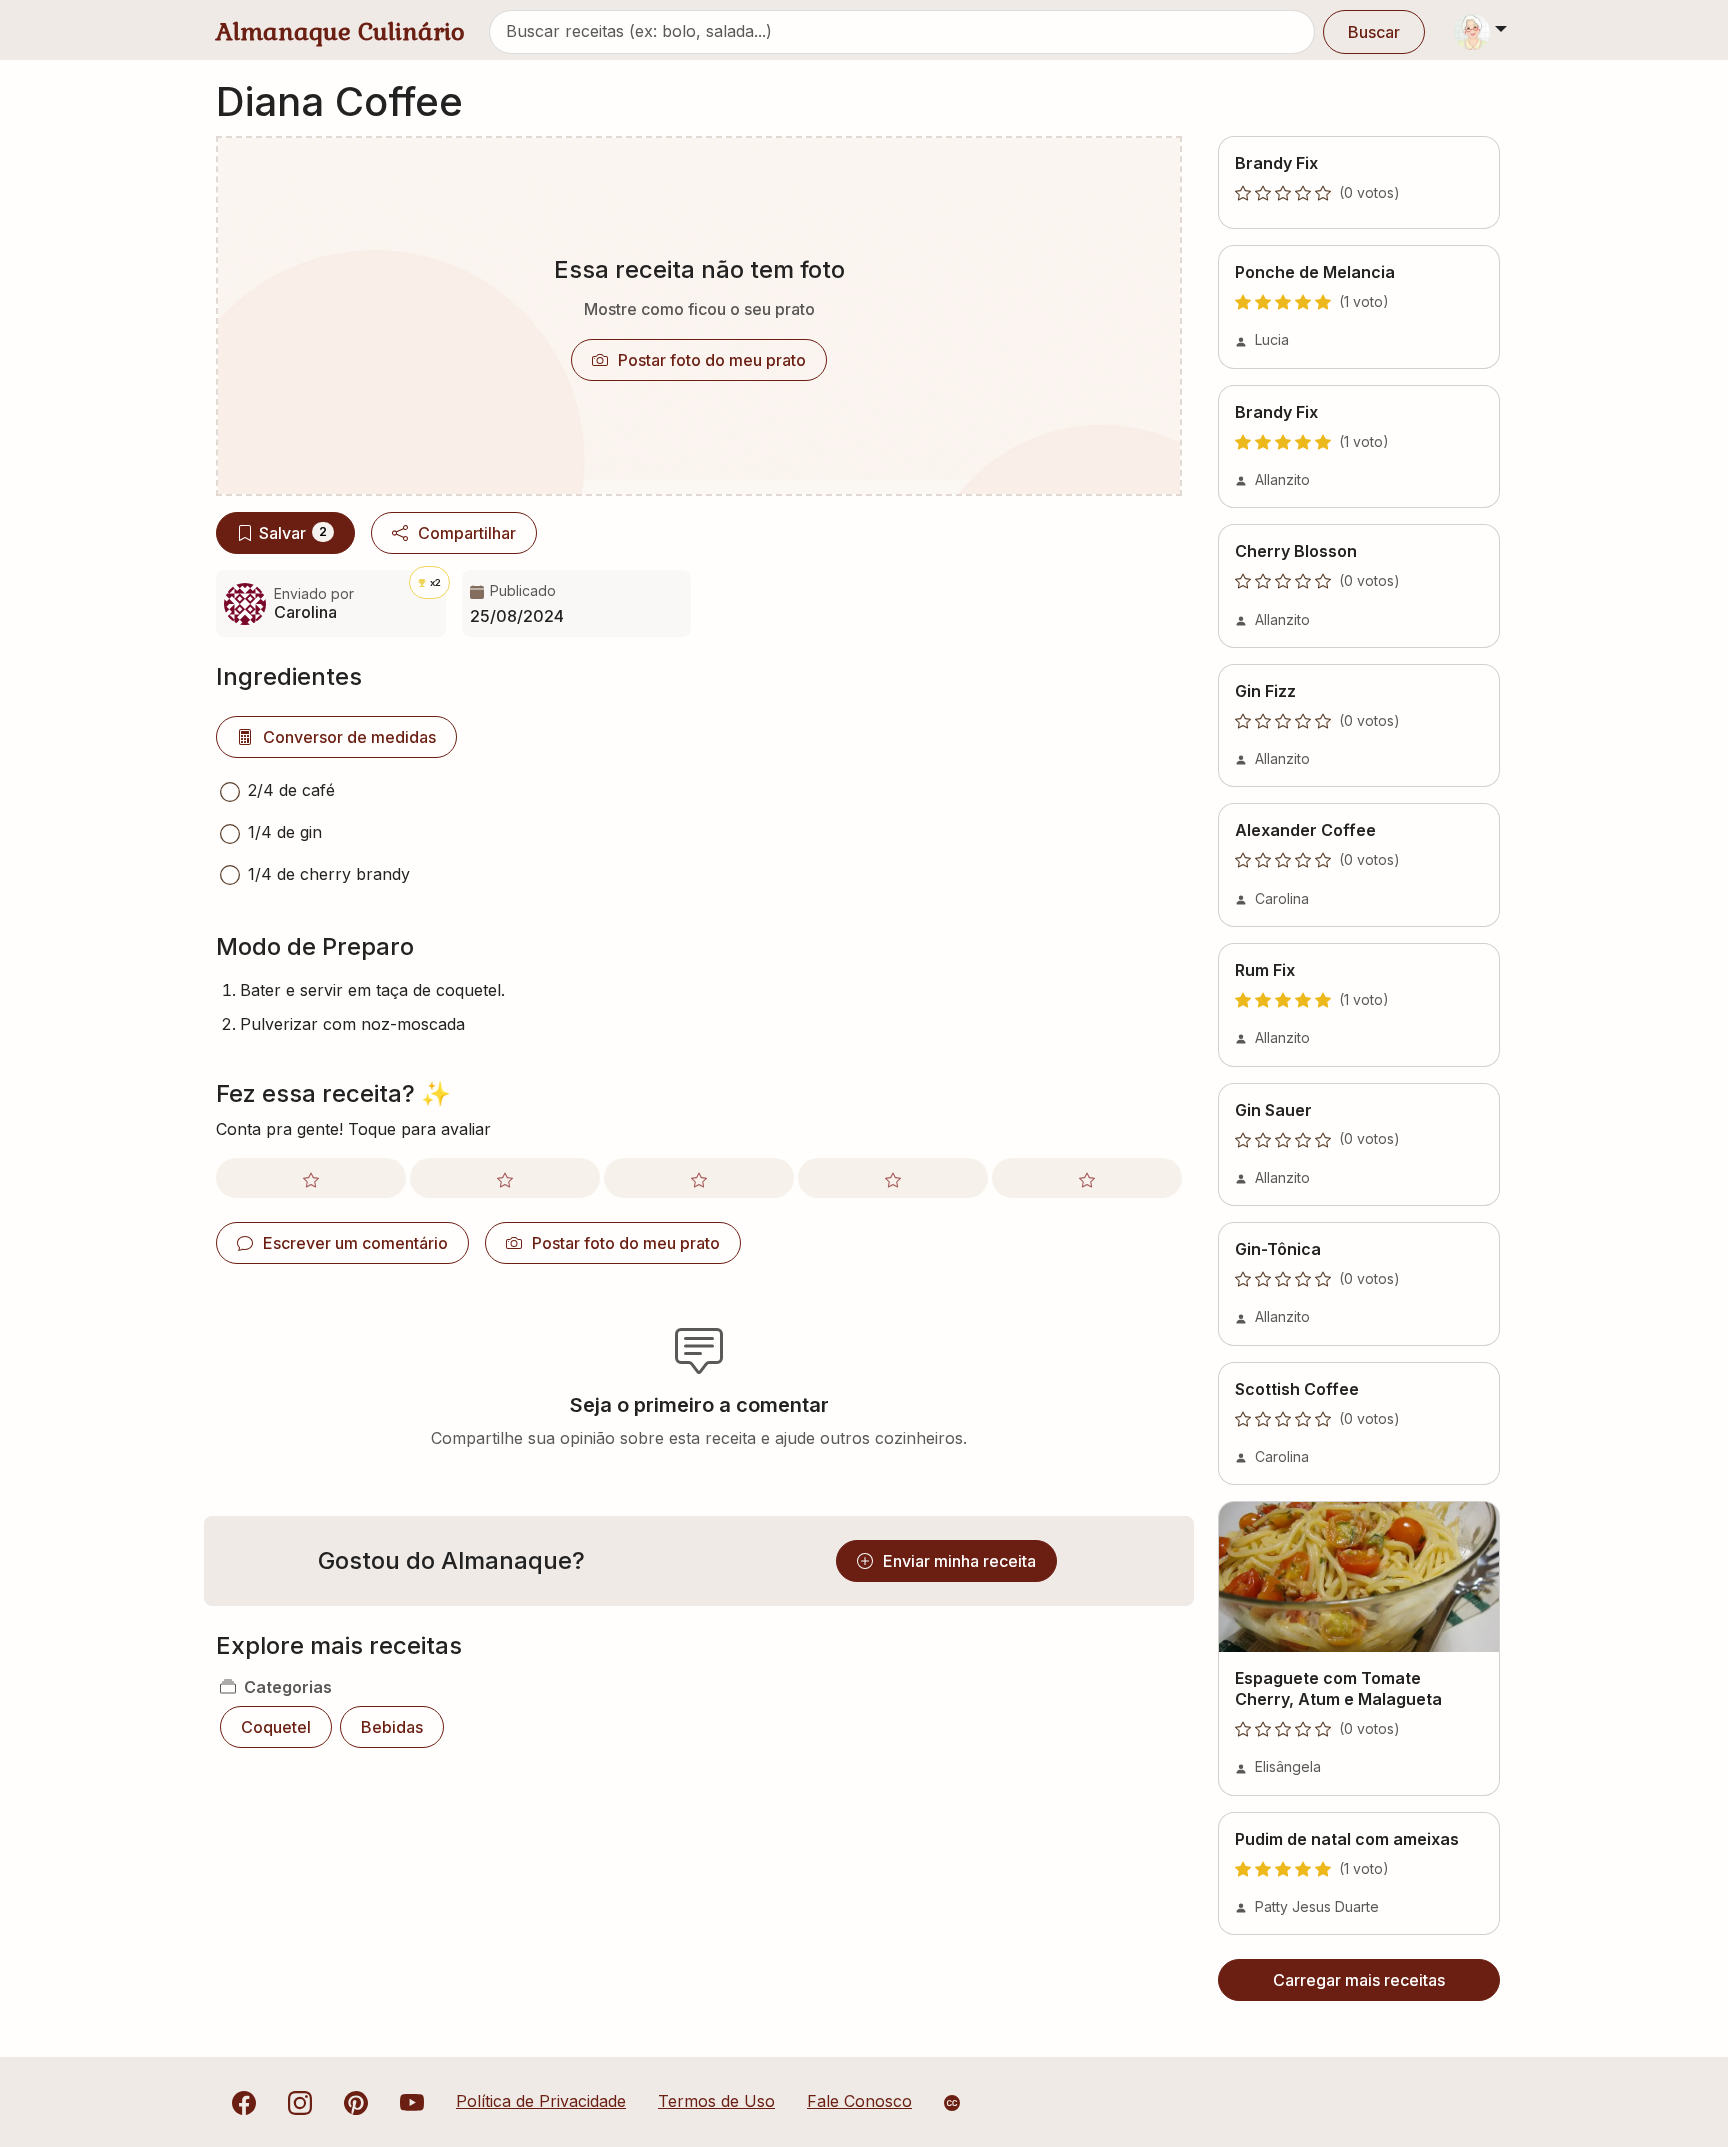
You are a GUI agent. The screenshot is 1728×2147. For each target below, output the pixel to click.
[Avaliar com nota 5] (1087, 1178)
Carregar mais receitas (1359, 1980)
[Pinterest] (356, 2101)
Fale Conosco (859, 2101)
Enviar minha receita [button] (959, 1561)
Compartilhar (467, 533)
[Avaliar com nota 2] (505, 1178)
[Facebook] (244, 2101)
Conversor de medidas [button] (349, 737)
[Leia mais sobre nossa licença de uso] (952, 2103)
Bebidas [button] (392, 1727)
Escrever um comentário (355, 1243)
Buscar (1374, 32)
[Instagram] (300, 2101)
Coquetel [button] (276, 1727)
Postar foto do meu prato (712, 360)
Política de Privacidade (541, 2101)
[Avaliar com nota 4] (893, 1178)
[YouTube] (412, 2101)
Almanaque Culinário (340, 31)
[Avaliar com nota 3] (699, 1178)
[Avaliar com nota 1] (311, 1178)
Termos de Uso (716, 2101)
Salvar (293, 533)
